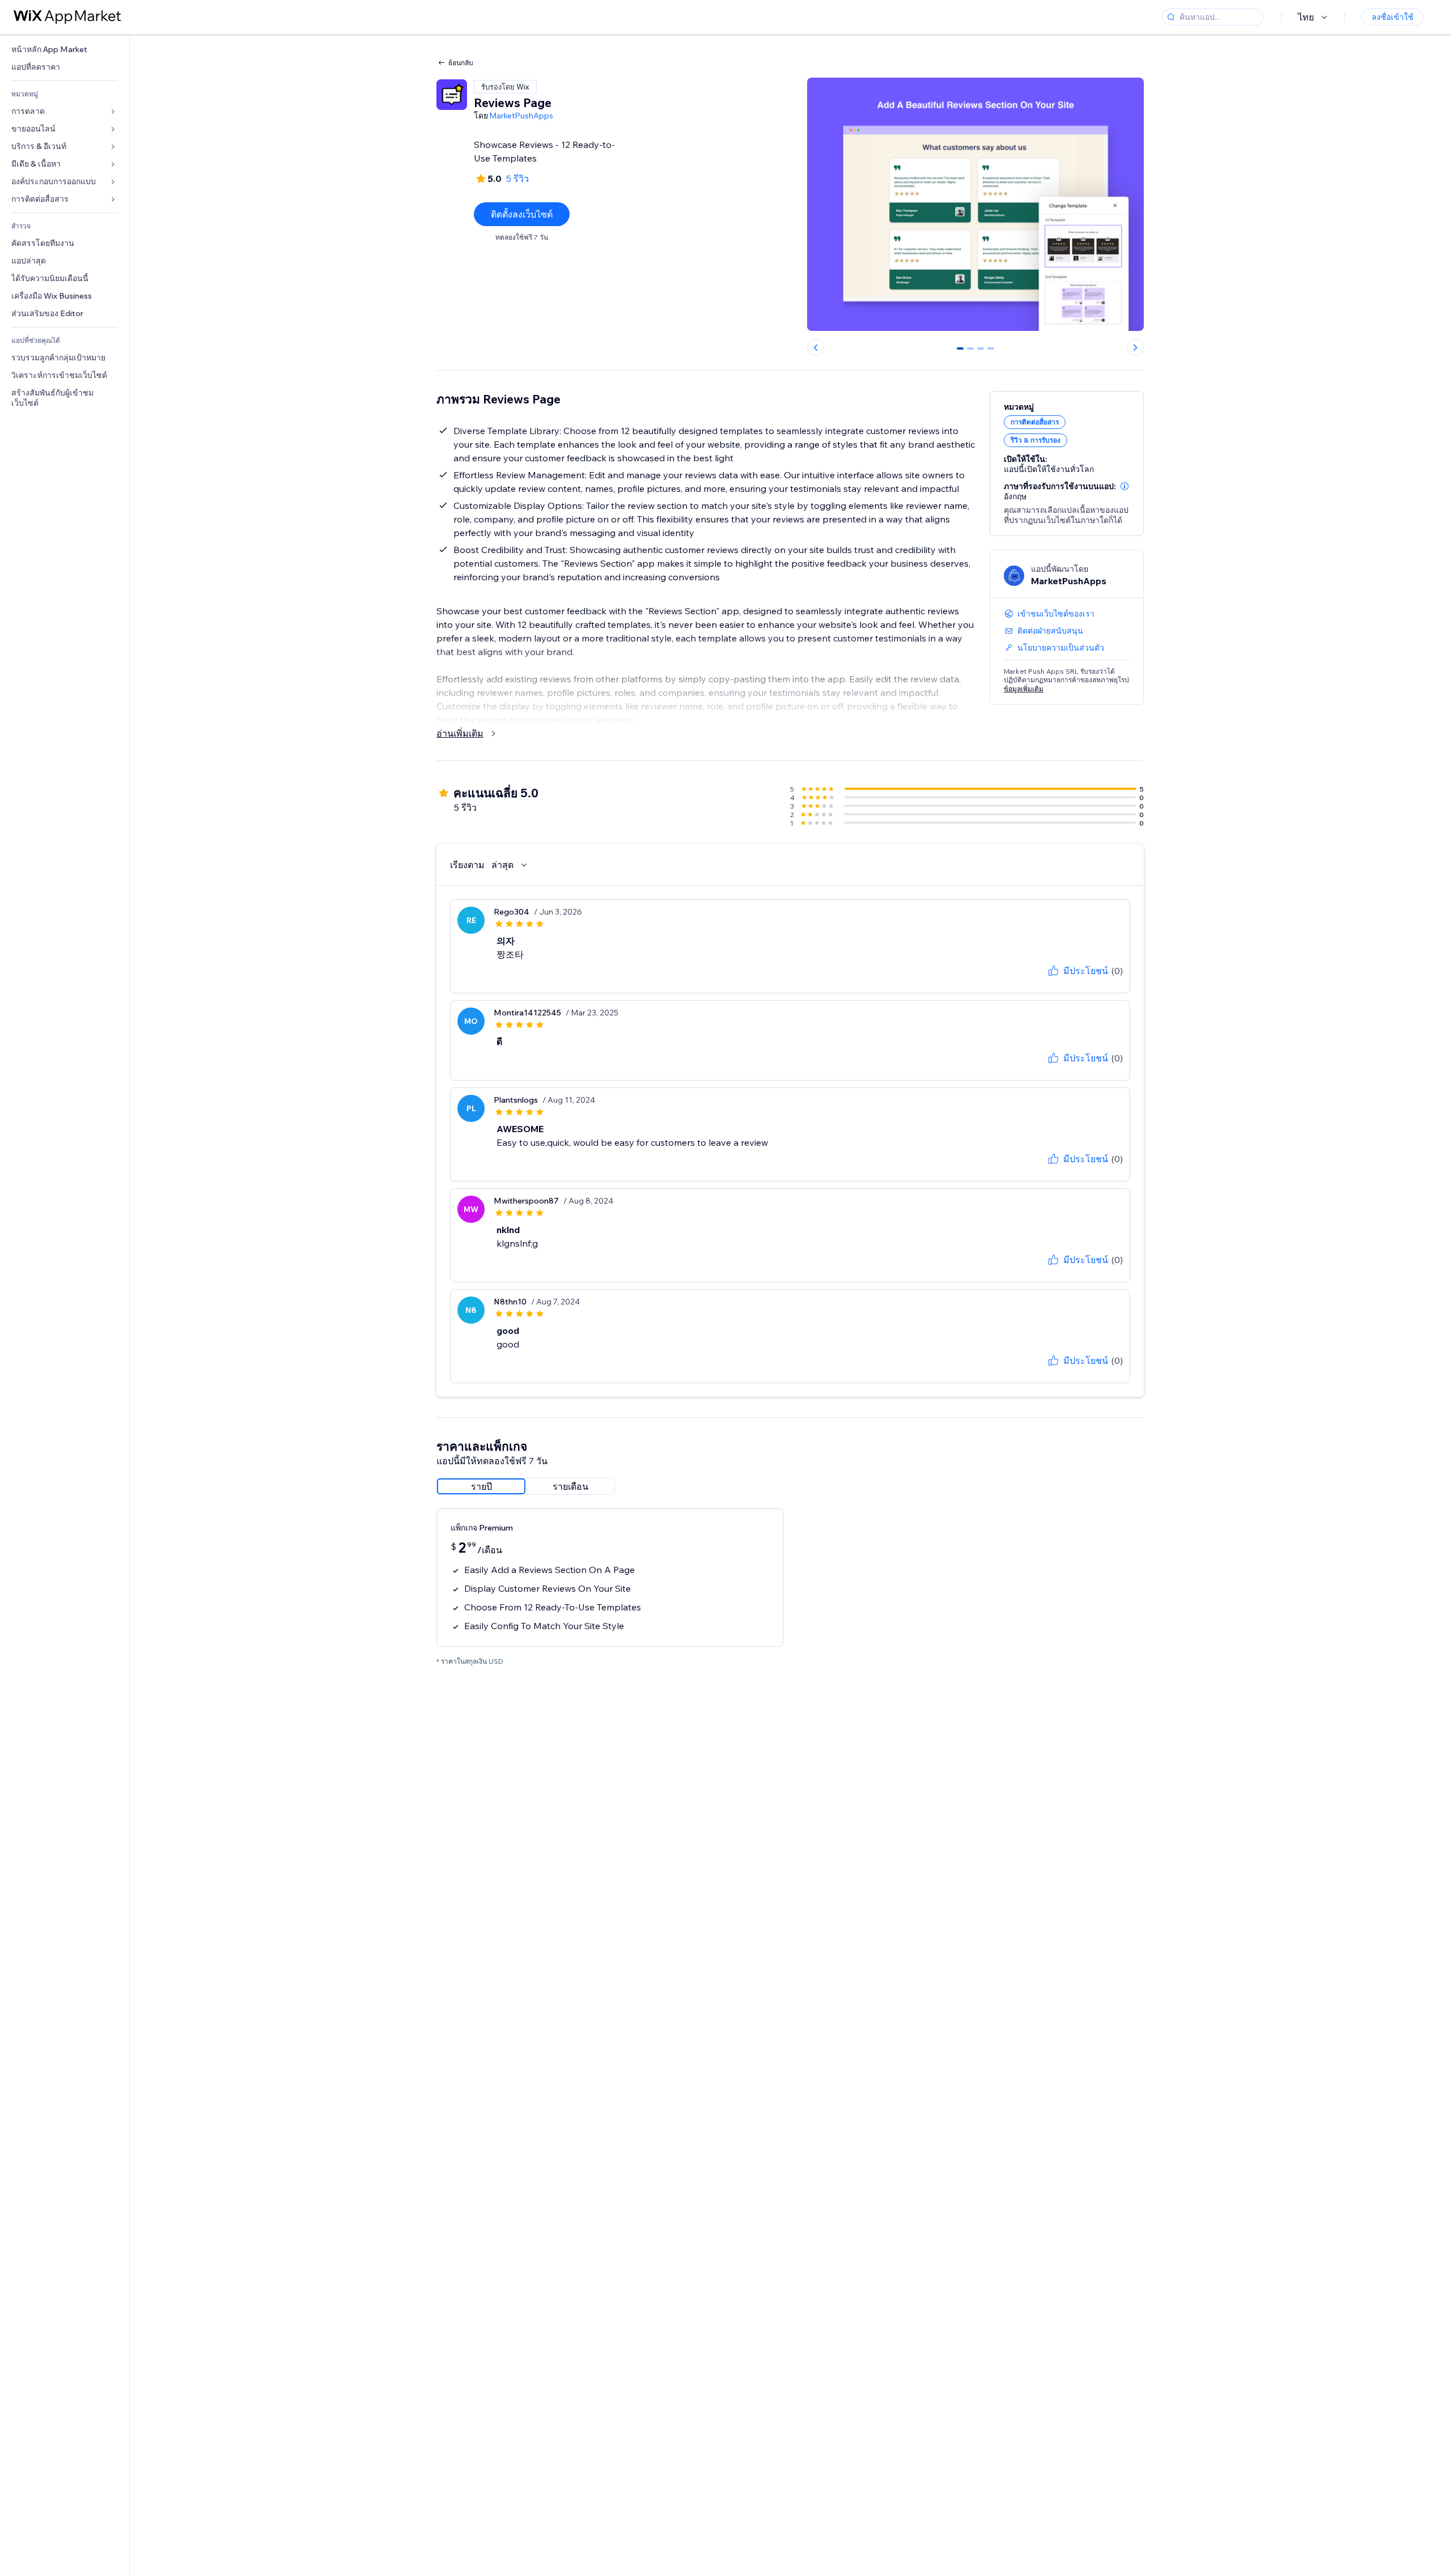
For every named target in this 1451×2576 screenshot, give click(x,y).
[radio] (481, 1486)
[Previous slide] (816, 347)
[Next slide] (1135, 347)
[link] (65, 50)
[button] (1125, 486)
